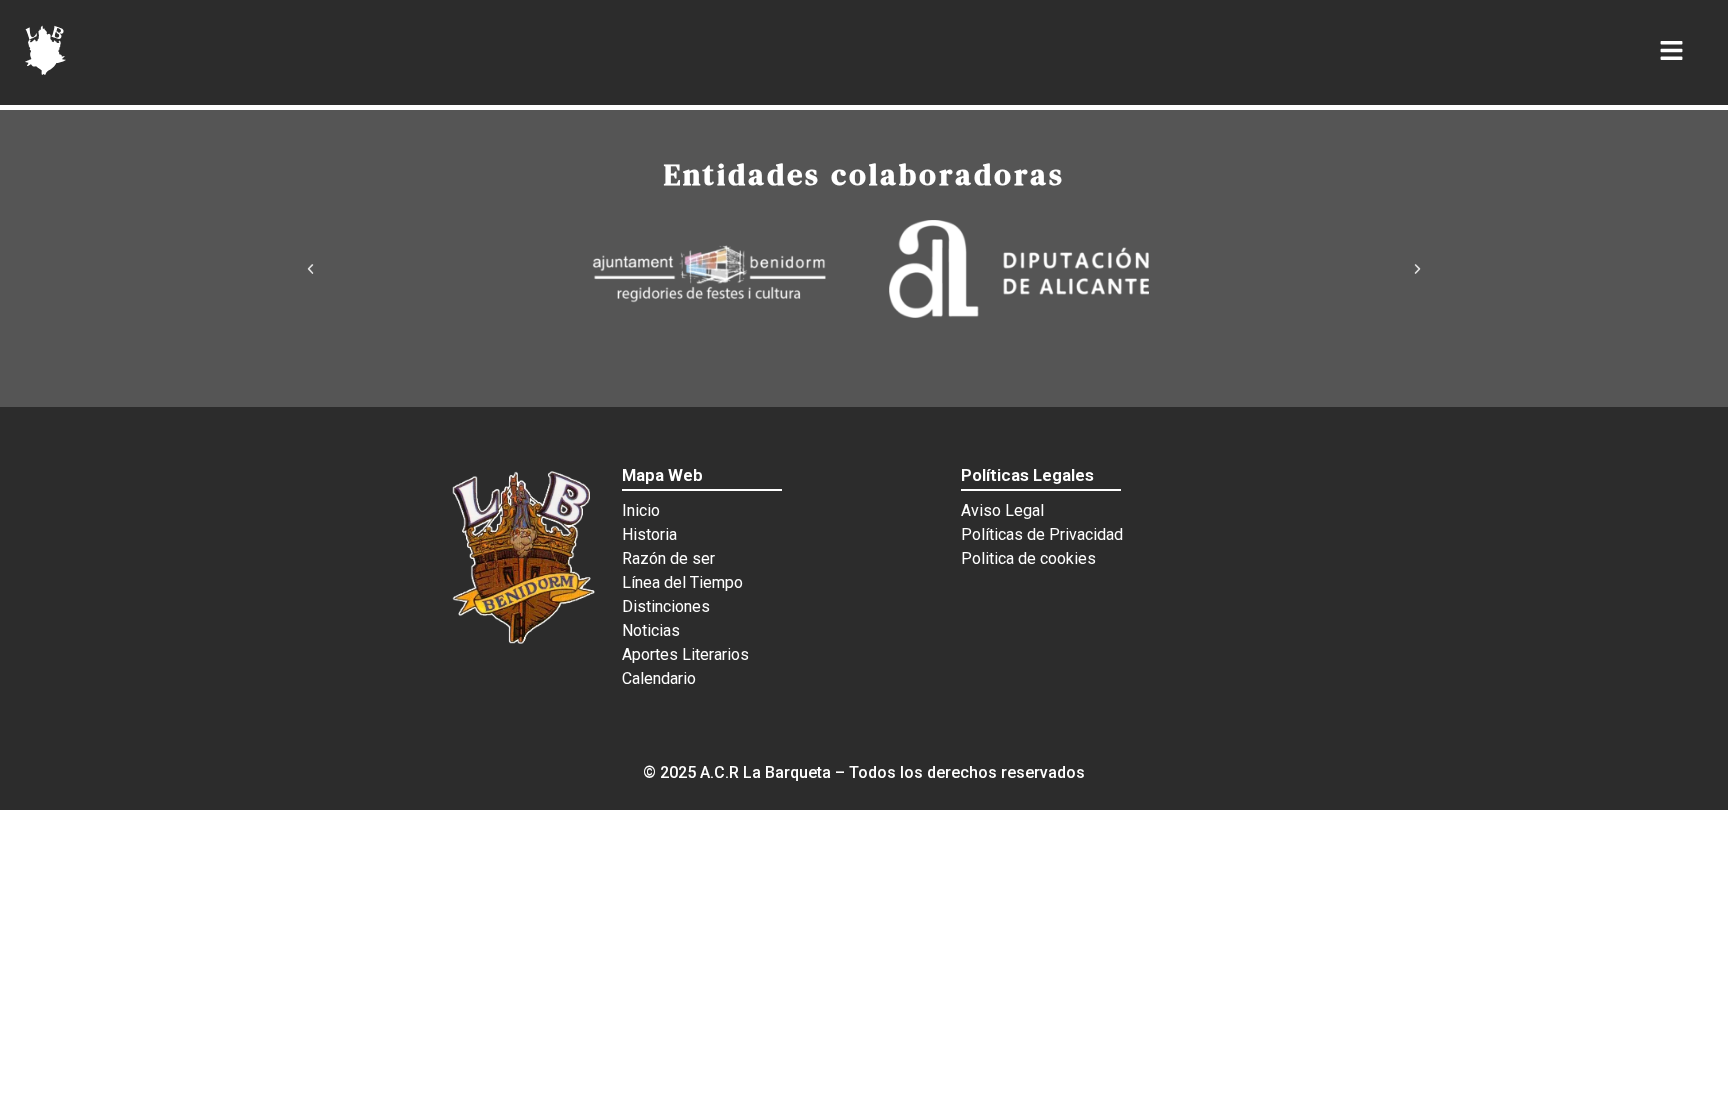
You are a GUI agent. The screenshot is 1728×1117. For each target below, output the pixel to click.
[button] (310, 268)
